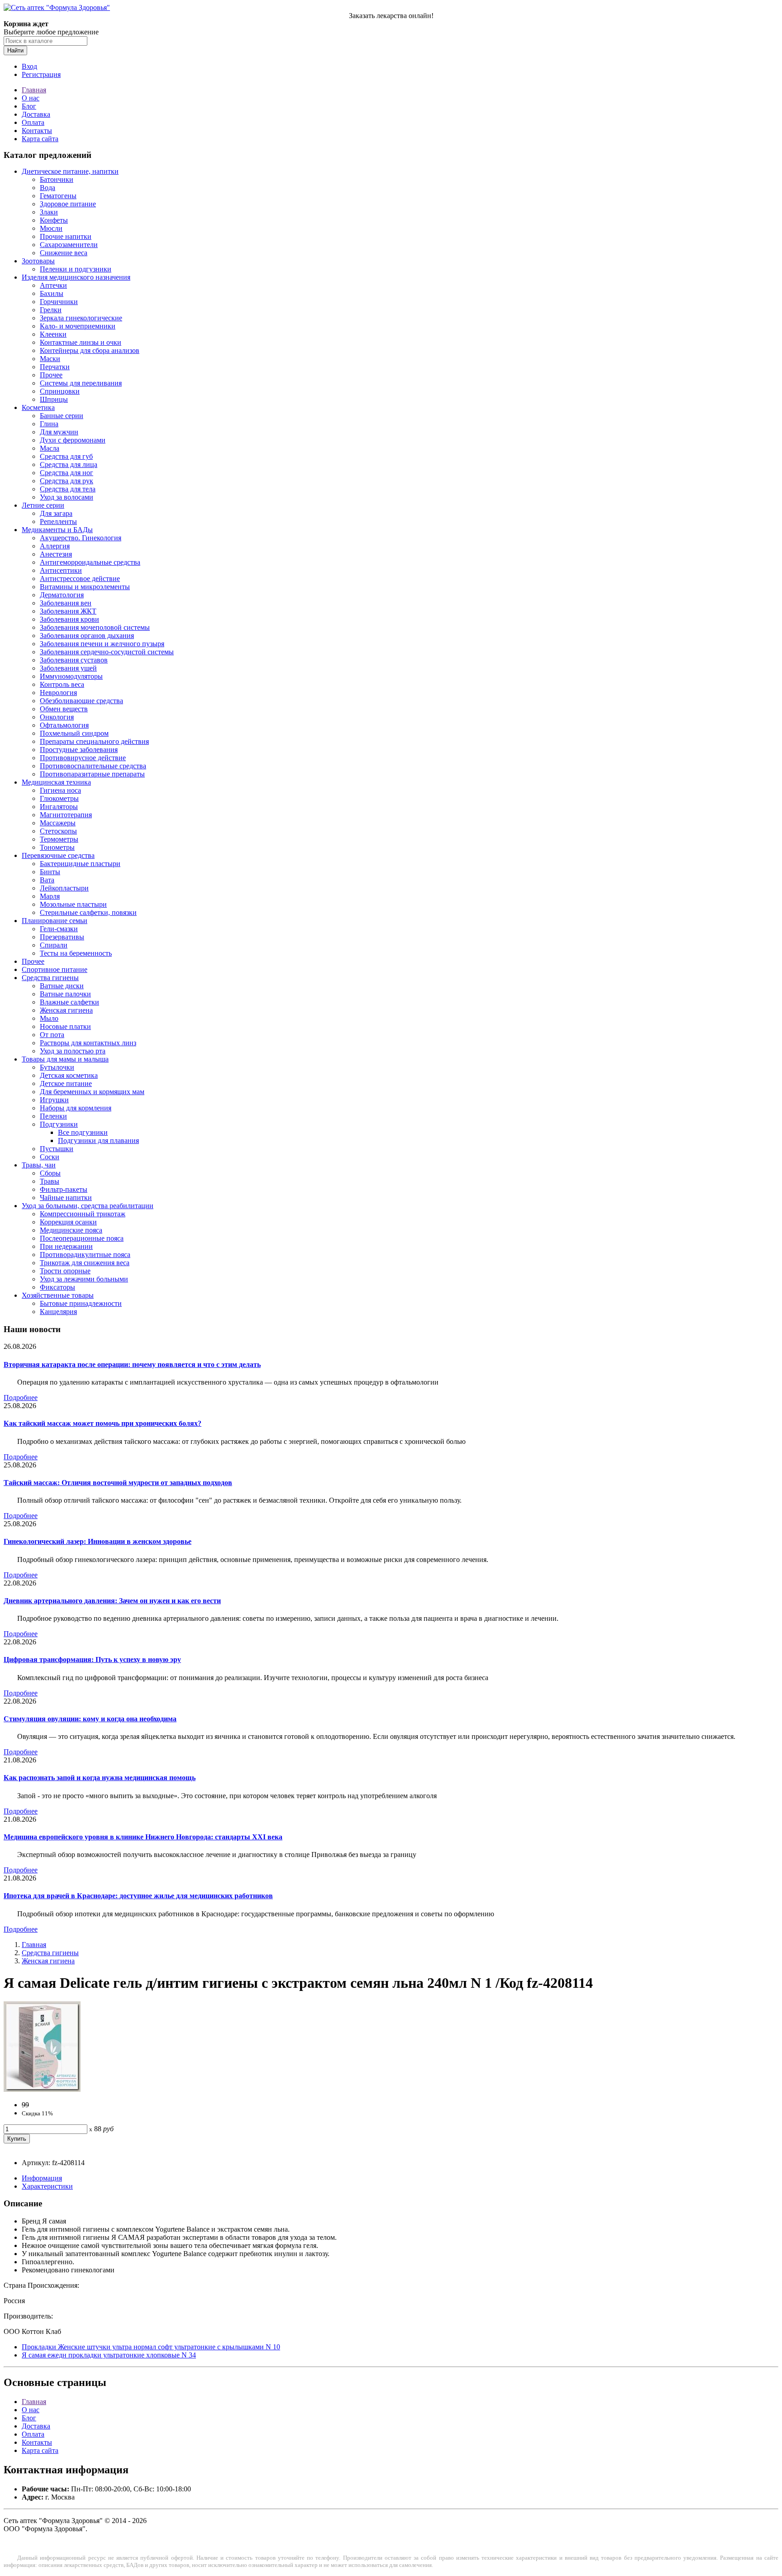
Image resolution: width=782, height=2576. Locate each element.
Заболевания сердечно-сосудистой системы (107, 652)
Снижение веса (64, 253)
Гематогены (58, 196)
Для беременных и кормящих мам (92, 1092)
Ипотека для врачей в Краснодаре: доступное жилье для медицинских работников (138, 1896)
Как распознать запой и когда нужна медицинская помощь (100, 1778)
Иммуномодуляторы (71, 676)
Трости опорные (65, 1271)
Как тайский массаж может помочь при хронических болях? (103, 1423)
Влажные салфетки (69, 1002)
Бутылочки (57, 1067)
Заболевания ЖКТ (68, 611)
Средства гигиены (50, 978)
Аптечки (53, 285)
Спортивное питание (55, 969)
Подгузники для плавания (98, 1140)
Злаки (49, 212)
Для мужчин (59, 432)
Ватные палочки (65, 994)
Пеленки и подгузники (76, 269)
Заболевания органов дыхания (87, 636)
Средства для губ (66, 456)
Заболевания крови (69, 619)
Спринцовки (60, 391)
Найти (15, 50)
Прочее (51, 375)
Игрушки (54, 1100)
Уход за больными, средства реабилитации (88, 1206)
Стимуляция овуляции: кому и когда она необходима (90, 1719)
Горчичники (59, 302)
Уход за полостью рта (73, 1051)
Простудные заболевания (79, 750)
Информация (42, 2178)
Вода (48, 188)
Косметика (38, 407)
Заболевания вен (66, 603)
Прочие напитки (66, 236)
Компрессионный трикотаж (83, 1214)
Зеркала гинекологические (81, 318)
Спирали (54, 945)
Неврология (58, 693)
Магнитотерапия (66, 815)
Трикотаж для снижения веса (85, 1263)
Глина (49, 424)
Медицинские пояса (71, 1230)
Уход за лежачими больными (84, 1279)
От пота (52, 1035)
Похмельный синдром (74, 733)
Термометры (59, 839)
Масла (50, 448)
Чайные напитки (66, 1198)
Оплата (33, 122)
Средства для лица (69, 464)
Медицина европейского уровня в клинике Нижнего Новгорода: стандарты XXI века (143, 1837)
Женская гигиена (66, 1010)
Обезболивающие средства (81, 701)
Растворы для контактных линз (88, 1043)
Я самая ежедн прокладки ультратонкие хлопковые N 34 (109, 2355)
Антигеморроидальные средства (90, 562)
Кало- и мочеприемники (78, 326)
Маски (50, 359)
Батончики (57, 179)
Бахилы (52, 293)
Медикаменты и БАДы (57, 530)
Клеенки (53, 334)
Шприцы (54, 399)
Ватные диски (62, 986)
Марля (50, 896)
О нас (31, 98)
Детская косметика (69, 1075)
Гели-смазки (59, 929)
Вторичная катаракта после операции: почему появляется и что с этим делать (132, 1364)
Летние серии (43, 505)
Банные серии (62, 416)
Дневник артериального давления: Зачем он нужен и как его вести (112, 1601)
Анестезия (56, 554)
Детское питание (66, 1083)
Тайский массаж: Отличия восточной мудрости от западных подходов (118, 1483)
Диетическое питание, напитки (70, 171)
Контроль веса (62, 684)
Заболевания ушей (68, 668)
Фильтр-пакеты (64, 1189)
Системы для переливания (81, 383)
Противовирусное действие (83, 758)
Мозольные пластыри (73, 904)
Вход (29, 66)
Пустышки (57, 1149)
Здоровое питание (68, 204)
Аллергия (55, 546)
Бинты (50, 872)
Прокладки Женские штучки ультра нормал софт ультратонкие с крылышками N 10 (151, 2347)
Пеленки (53, 1116)
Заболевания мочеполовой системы (95, 627)
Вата (47, 880)
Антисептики (61, 570)
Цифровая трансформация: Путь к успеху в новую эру (92, 1659)
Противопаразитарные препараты (92, 774)
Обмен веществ (64, 709)
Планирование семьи (55, 921)
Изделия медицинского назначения (76, 277)
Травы (50, 1181)
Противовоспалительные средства (93, 766)
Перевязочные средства (58, 855)
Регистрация (41, 74)
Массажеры (58, 823)
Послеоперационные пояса (82, 1238)
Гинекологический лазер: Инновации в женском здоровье (98, 1541)
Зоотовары (38, 261)
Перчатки (55, 367)
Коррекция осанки (68, 1222)
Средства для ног (67, 473)
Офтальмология (64, 725)
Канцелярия (58, 1312)
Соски (50, 1157)
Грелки (51, 310)
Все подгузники (83, 1132)
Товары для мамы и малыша (65, 1059)
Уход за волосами (67, 497)
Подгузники (59, 1124)
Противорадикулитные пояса (85, 1255)
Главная (34, 90)
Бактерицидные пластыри (80, 864)
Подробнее (21, 1398)
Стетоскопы (58, 831)
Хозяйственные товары (58, 1295)
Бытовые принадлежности (81, 1303)
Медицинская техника (56, 782)
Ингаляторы (59, 807)
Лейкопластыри (64, 888)
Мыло (49, 1018)
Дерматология (62, 595)
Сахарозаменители (69, 245)
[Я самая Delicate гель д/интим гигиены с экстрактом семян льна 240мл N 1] (42, 2089)
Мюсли (51, 228)
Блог (29, 106)
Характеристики (47, 2186)
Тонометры (57, 847)
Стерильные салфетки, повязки (88, 912)
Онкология (57, 717)
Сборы (50, 1173)
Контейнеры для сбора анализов (90, 350)
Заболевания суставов (74, 660)
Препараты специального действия (94, 741)
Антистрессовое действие (80, 579)
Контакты (37, 131)
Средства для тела (68, 489)
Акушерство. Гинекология (81, 538)
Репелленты (58, 521)
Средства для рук (67, 481)
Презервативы (62, 937)
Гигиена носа (60, 790)
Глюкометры (59, 798)
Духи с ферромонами (73, 440)
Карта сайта (40, 139)
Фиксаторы (57, 1287)
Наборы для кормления (76, 1108)
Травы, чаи (39, 1165)
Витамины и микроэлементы (85, 587)
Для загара (56, 513)
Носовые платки (65, 1026)
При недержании (66, 1246)
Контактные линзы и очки (81, 342)
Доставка (36, 114)
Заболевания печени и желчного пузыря (102, 644)
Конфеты (54, 220)
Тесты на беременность (76, 953)
